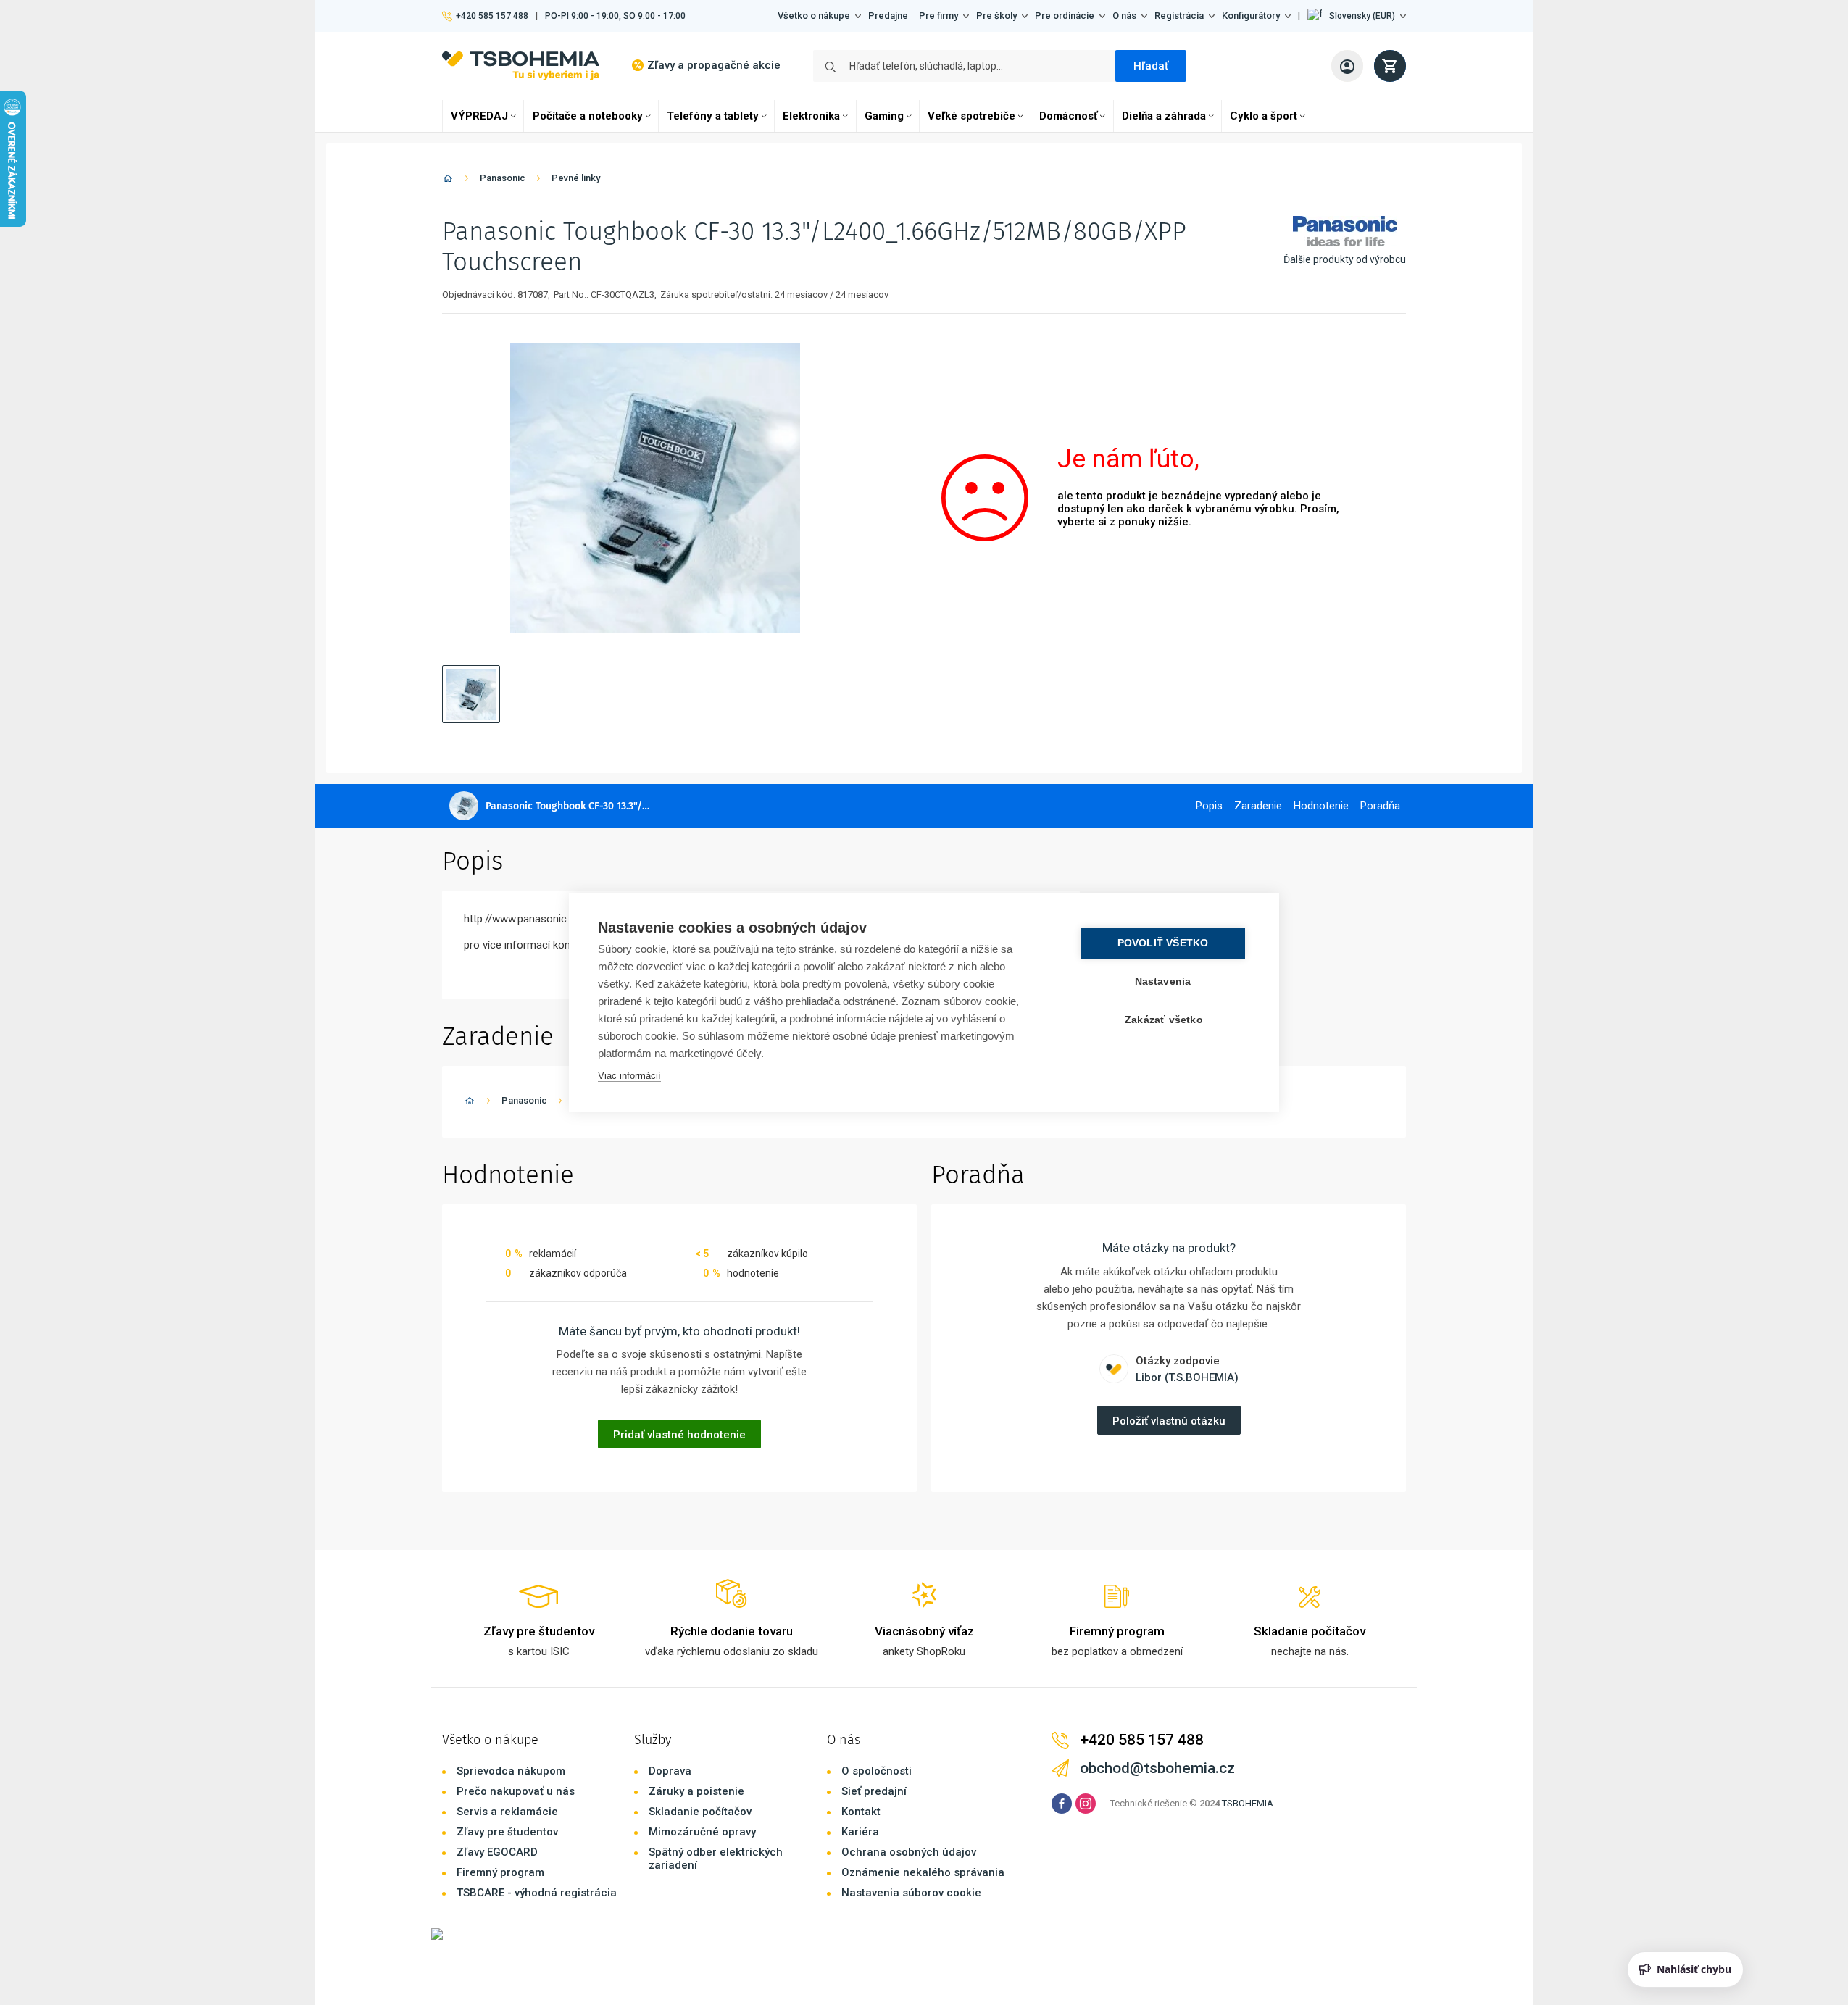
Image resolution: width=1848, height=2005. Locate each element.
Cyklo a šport (1264, 116)
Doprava (670, 1771)
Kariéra (860, 1832)
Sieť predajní (874, 1791)
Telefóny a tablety (713, 116)
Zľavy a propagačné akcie (714, 65)
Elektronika (811, 116)
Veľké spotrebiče (971, 116)
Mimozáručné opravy (702, 1832)
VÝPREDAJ (479, 116)
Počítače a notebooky (588, 116)
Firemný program (500, 1872)
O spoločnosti (877, 1771)
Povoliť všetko (1163, 943)
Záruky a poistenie (696, 1791)
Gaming (884, 116)
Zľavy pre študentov (507, 1832)
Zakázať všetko (1164, 1020)
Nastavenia (1163, 981)
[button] (1357, 16)
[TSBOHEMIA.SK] (521, 66)
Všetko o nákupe (814, 16)
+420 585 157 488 (492, 16)
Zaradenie (1258, 806)
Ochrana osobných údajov (909, 1852)
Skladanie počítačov (700, 1812)
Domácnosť (1068, 116)
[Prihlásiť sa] (1347, 66)
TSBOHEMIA (1248, 1803)
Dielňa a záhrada (1164, 116)
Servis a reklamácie (507, 1812)
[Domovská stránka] (448, 181)
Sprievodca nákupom (511, 1771)
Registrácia (1179, 16)
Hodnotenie (1321, 806)
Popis (1209, 806)
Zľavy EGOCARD (497, 1852)
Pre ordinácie (1065, 16)
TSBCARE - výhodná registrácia (537, 1893)
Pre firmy (938, 16)
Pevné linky (576, 178)
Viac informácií (629, 1076)
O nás (1124, 16)
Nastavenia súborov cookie (911, 1893)
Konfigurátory (1251, 16)
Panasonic (503, 178)
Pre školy (996, 16)
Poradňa (1380, 806)
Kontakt (861, 1812)
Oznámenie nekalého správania (923, 1872)
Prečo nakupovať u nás (516, 1791)
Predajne (888, 16)
